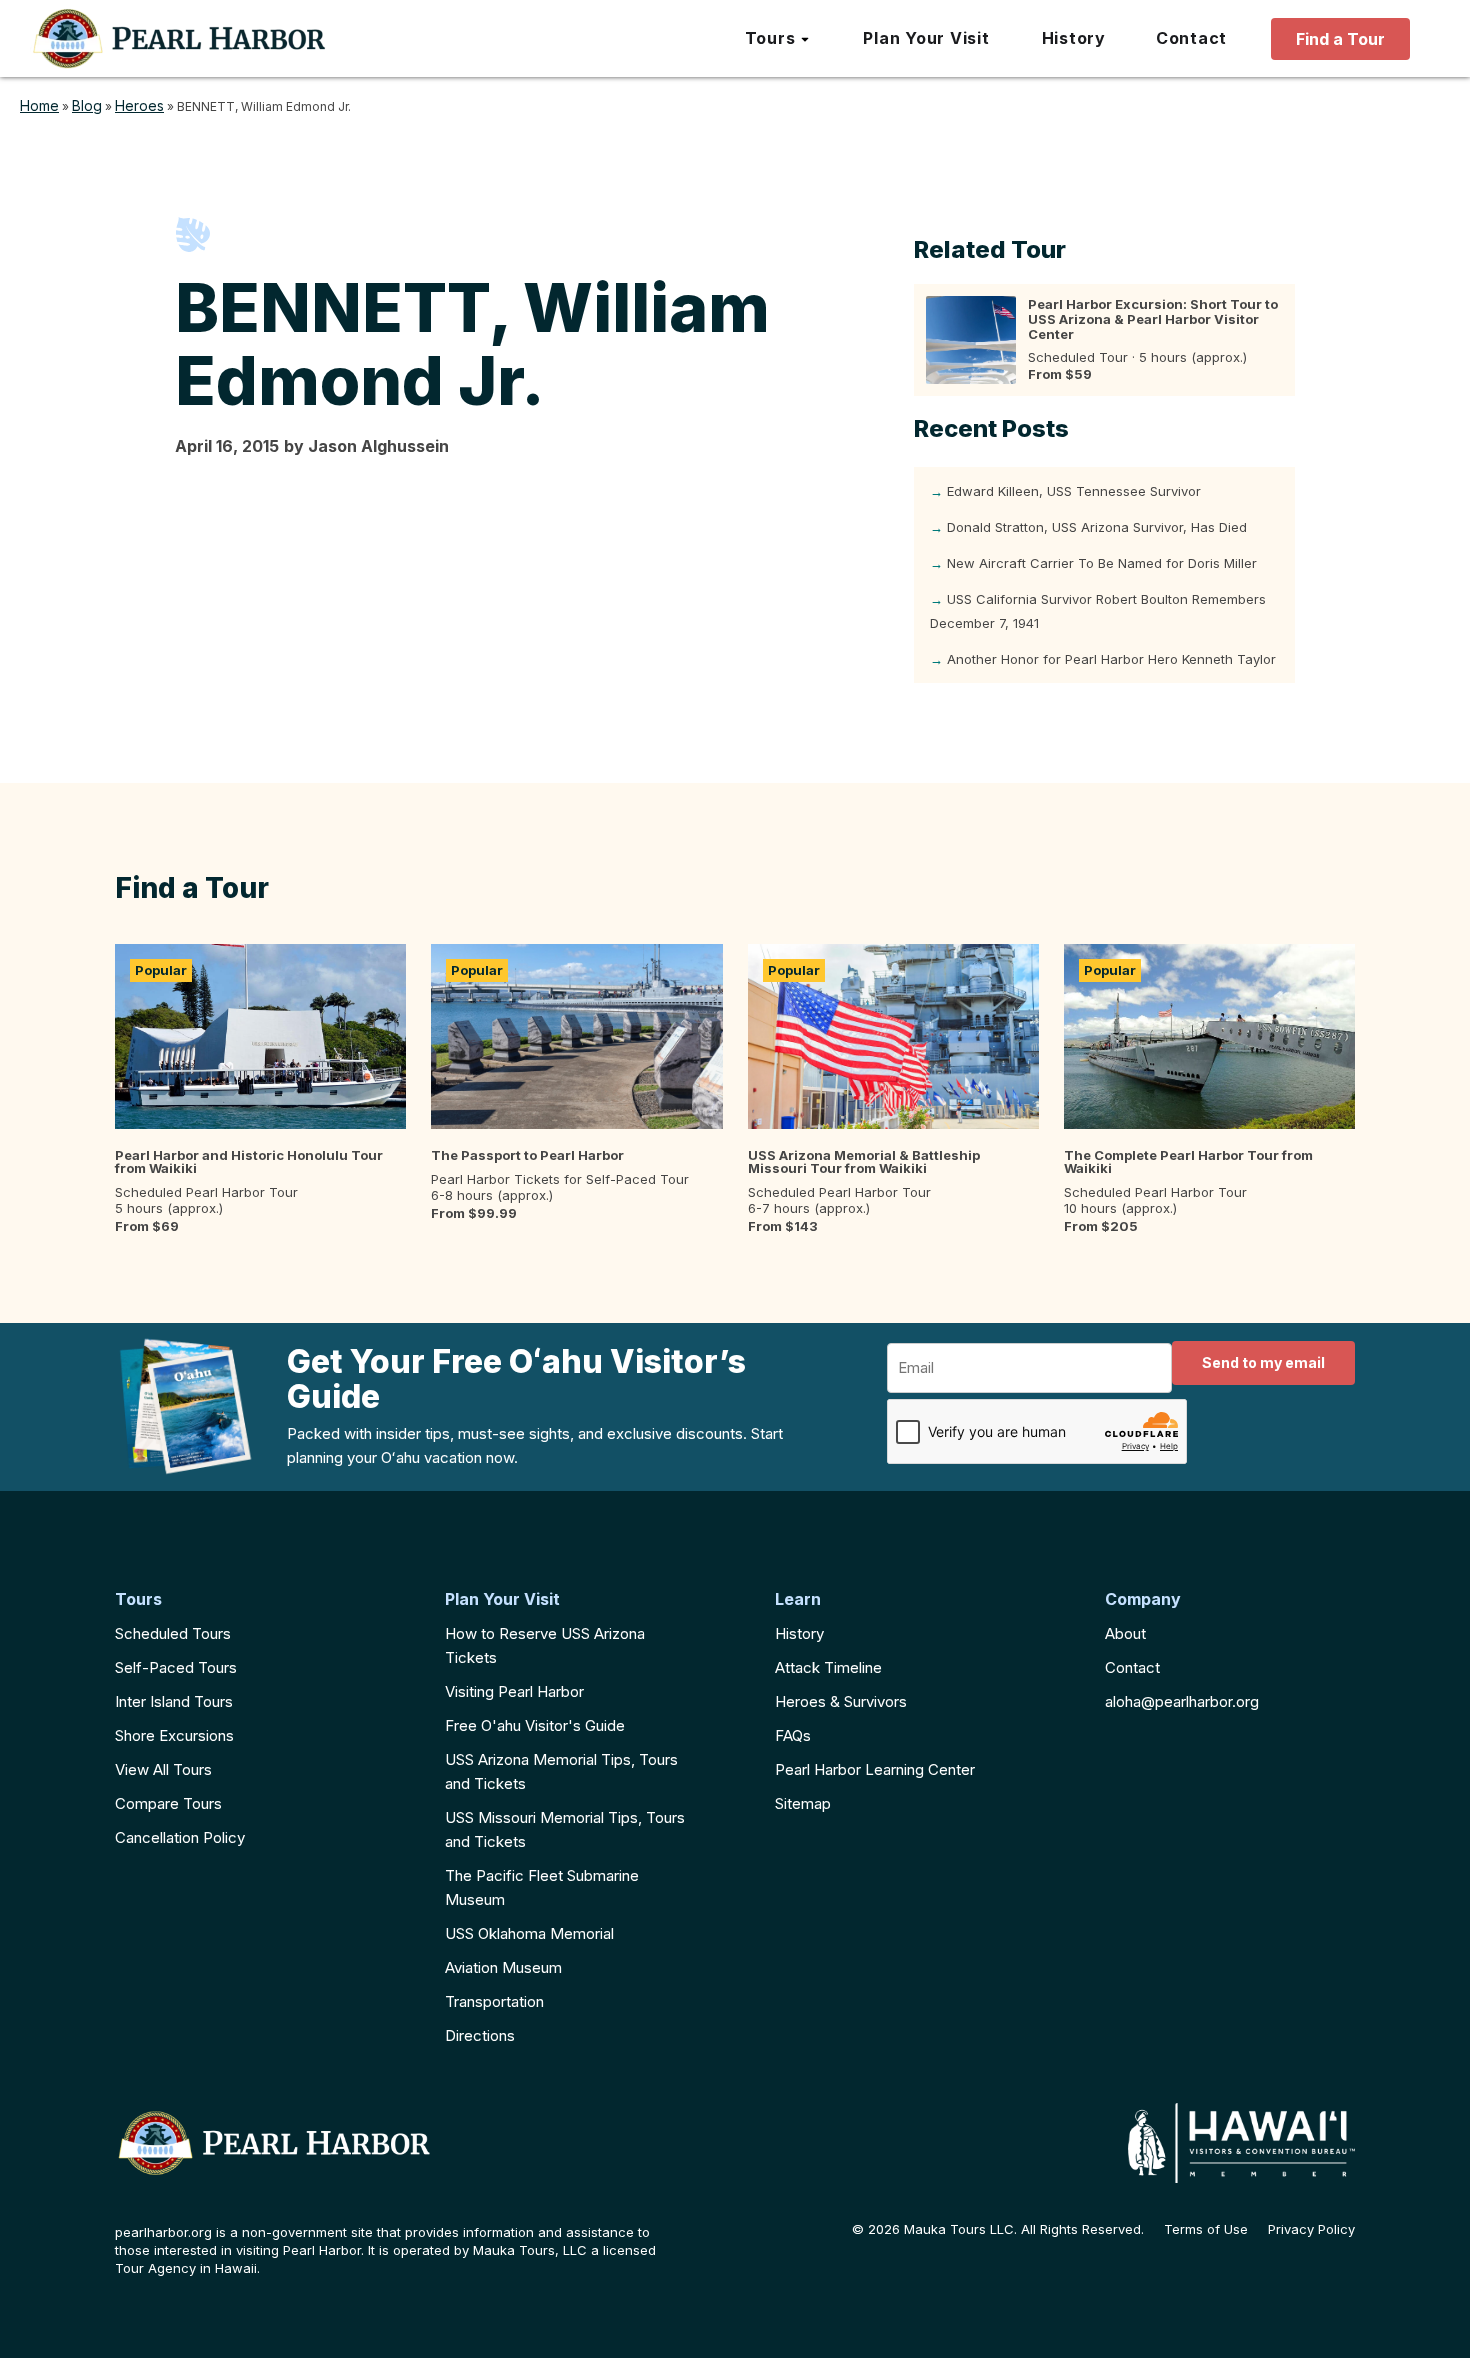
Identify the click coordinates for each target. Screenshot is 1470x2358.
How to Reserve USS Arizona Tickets (545, 1645)
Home (39, 105)
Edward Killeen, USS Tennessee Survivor (1074, 491)
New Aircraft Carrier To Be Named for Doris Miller (1102, 563)
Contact (1132, 1667)
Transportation (494, 2001)
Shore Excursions (174, 1735)
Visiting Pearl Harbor (514, 1691)
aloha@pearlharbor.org (1182, 1701)
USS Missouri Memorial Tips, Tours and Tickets (565, 1829)
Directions (480, 2035)
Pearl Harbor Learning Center (875, 1769)
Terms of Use (1206, 2229)
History (799, 1633)
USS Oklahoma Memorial (529, 1933)
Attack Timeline (828, 1667)
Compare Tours (168, 1803)
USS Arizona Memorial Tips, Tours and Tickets (561, 1771)
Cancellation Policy (180, 1837)
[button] (778, 39)
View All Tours (163, 1769)
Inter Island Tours (174, 1701)
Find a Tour (1340, 39)
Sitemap (803, 1803)
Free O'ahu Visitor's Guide (535, 1725)
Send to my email (1263, 1362)
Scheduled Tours (173, 1633)
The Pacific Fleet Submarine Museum (542, 1887)
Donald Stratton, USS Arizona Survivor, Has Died (1097, 527)
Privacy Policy (1311, 2229)
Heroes (139, 105)
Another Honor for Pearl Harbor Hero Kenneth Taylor (1111, 659)
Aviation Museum (503, 1967)
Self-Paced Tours (176, 1667)
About (1125, 1633)
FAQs (793, 1735)
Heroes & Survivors (841, 1701)
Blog (87, 105)
